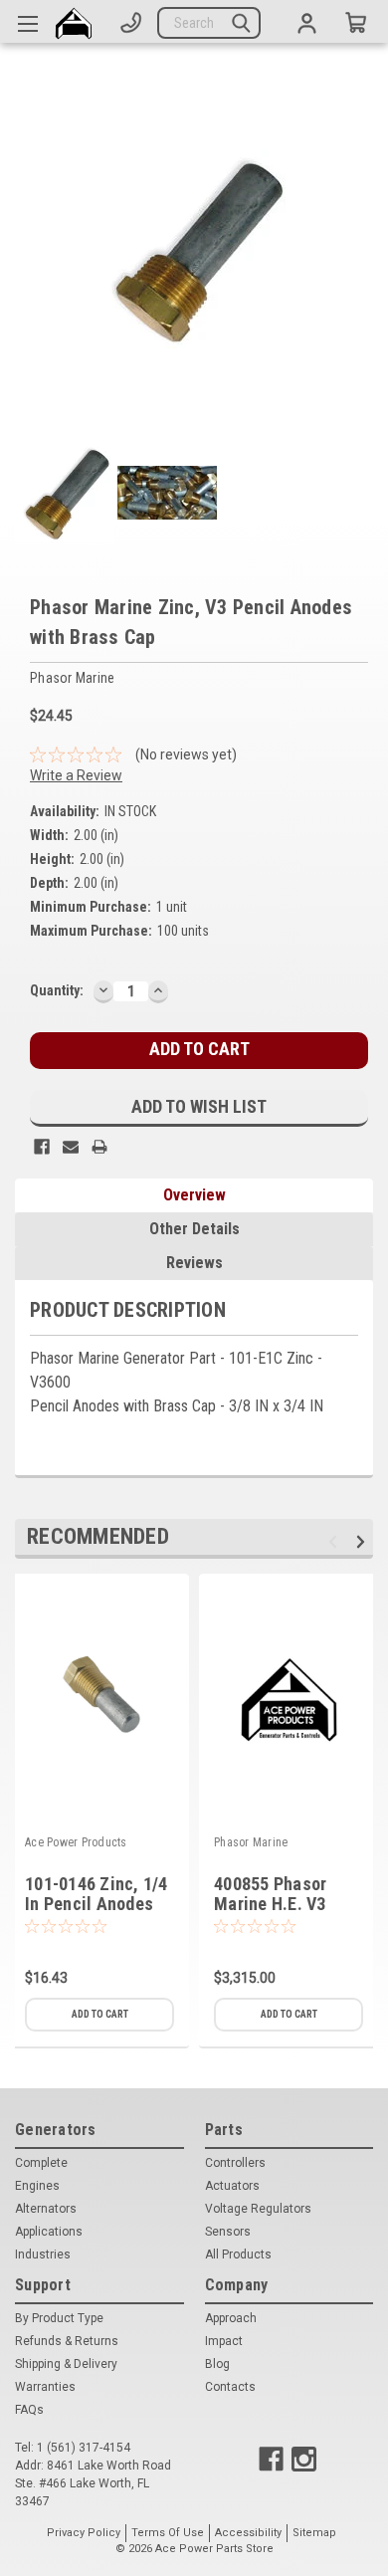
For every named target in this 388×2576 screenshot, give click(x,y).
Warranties (45, 2387)
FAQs (29, 2410)
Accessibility (248, 2533)
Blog (217, 2364)
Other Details (194, 1229)
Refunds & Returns (67, 2341)
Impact (224, 2341)
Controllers (235, 2163)
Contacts (230, 2387)
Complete (41, 2163)
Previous (336, 1541)
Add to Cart (100, 2014)
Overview (194, 1195)
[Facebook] (42, 1147)
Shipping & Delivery (66, 2364)
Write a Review (76, 775)
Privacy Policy (84, 2533)
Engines (37, 2186)
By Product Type (59, 2318)
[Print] (99, 1147)
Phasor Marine (251, 1842)
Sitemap (314, 2533)
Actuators (232, 2186)
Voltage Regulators (258, 2209)
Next (364, 1541)
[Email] (71, 1147)
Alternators (46, 2209)
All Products (238, 2254)
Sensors (228, 2232)
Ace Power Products (76, 1842)
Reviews (194, 1263)
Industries (43, 2254)
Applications (49, 2232)
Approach (231, 2318)
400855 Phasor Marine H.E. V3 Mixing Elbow (270, 1905)
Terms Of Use (168, 2533)
